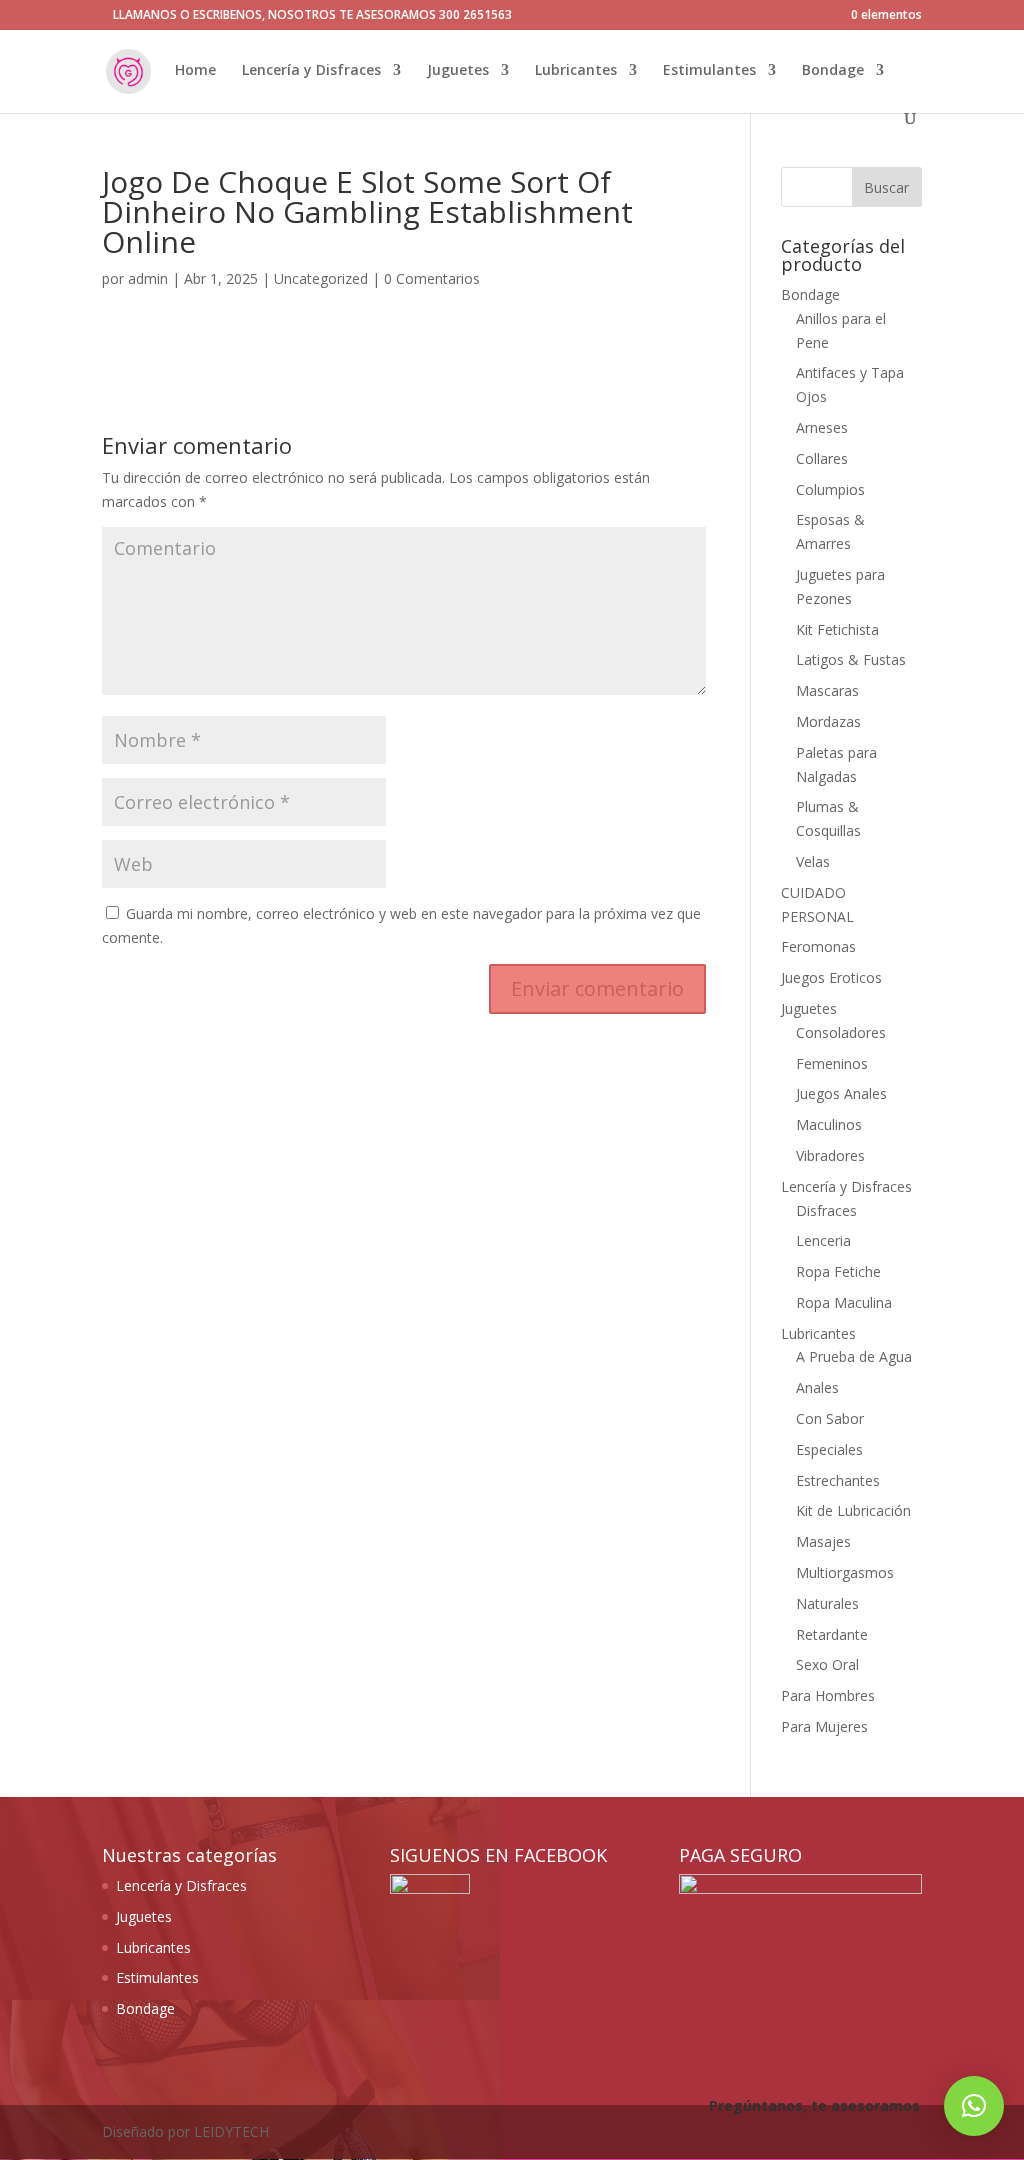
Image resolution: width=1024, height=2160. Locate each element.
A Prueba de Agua (854, 1356)
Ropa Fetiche (838, 1271)
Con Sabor (830, 1418)
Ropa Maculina (844, 1302)
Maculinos (829, 1124)
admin (148, 278)
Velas (813, 861)
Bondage (833, 71)
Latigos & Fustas (851, 659)
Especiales (829, 1449)
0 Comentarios (432, 278)
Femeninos (832, 1063)
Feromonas (818, 946)
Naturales (827, 1603)
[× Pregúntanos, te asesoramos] (974, 2106)
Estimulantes (709, 71)
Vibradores (830, 1155)
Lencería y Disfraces (311, 71)
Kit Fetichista (837, 629)
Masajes (823, 1541)
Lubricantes (576, 71)
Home (195, 71)
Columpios (830, 489)
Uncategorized (321, 278)
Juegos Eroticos (831, 977)
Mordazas (828, 721)
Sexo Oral (827, 1664)
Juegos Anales (841, 1093)
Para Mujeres (824, 1726)
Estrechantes (838, 1480)
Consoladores (841, 1032)
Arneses (822, 427)
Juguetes (458, 71)
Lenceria (823, 1240)
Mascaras (827, 690)
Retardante (832, 1634)
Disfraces (826, 1210)
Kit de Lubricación (853, 1510)
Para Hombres (828, 1695)
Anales (817, 1387)
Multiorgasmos (845, 1572)
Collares (822, 458)
